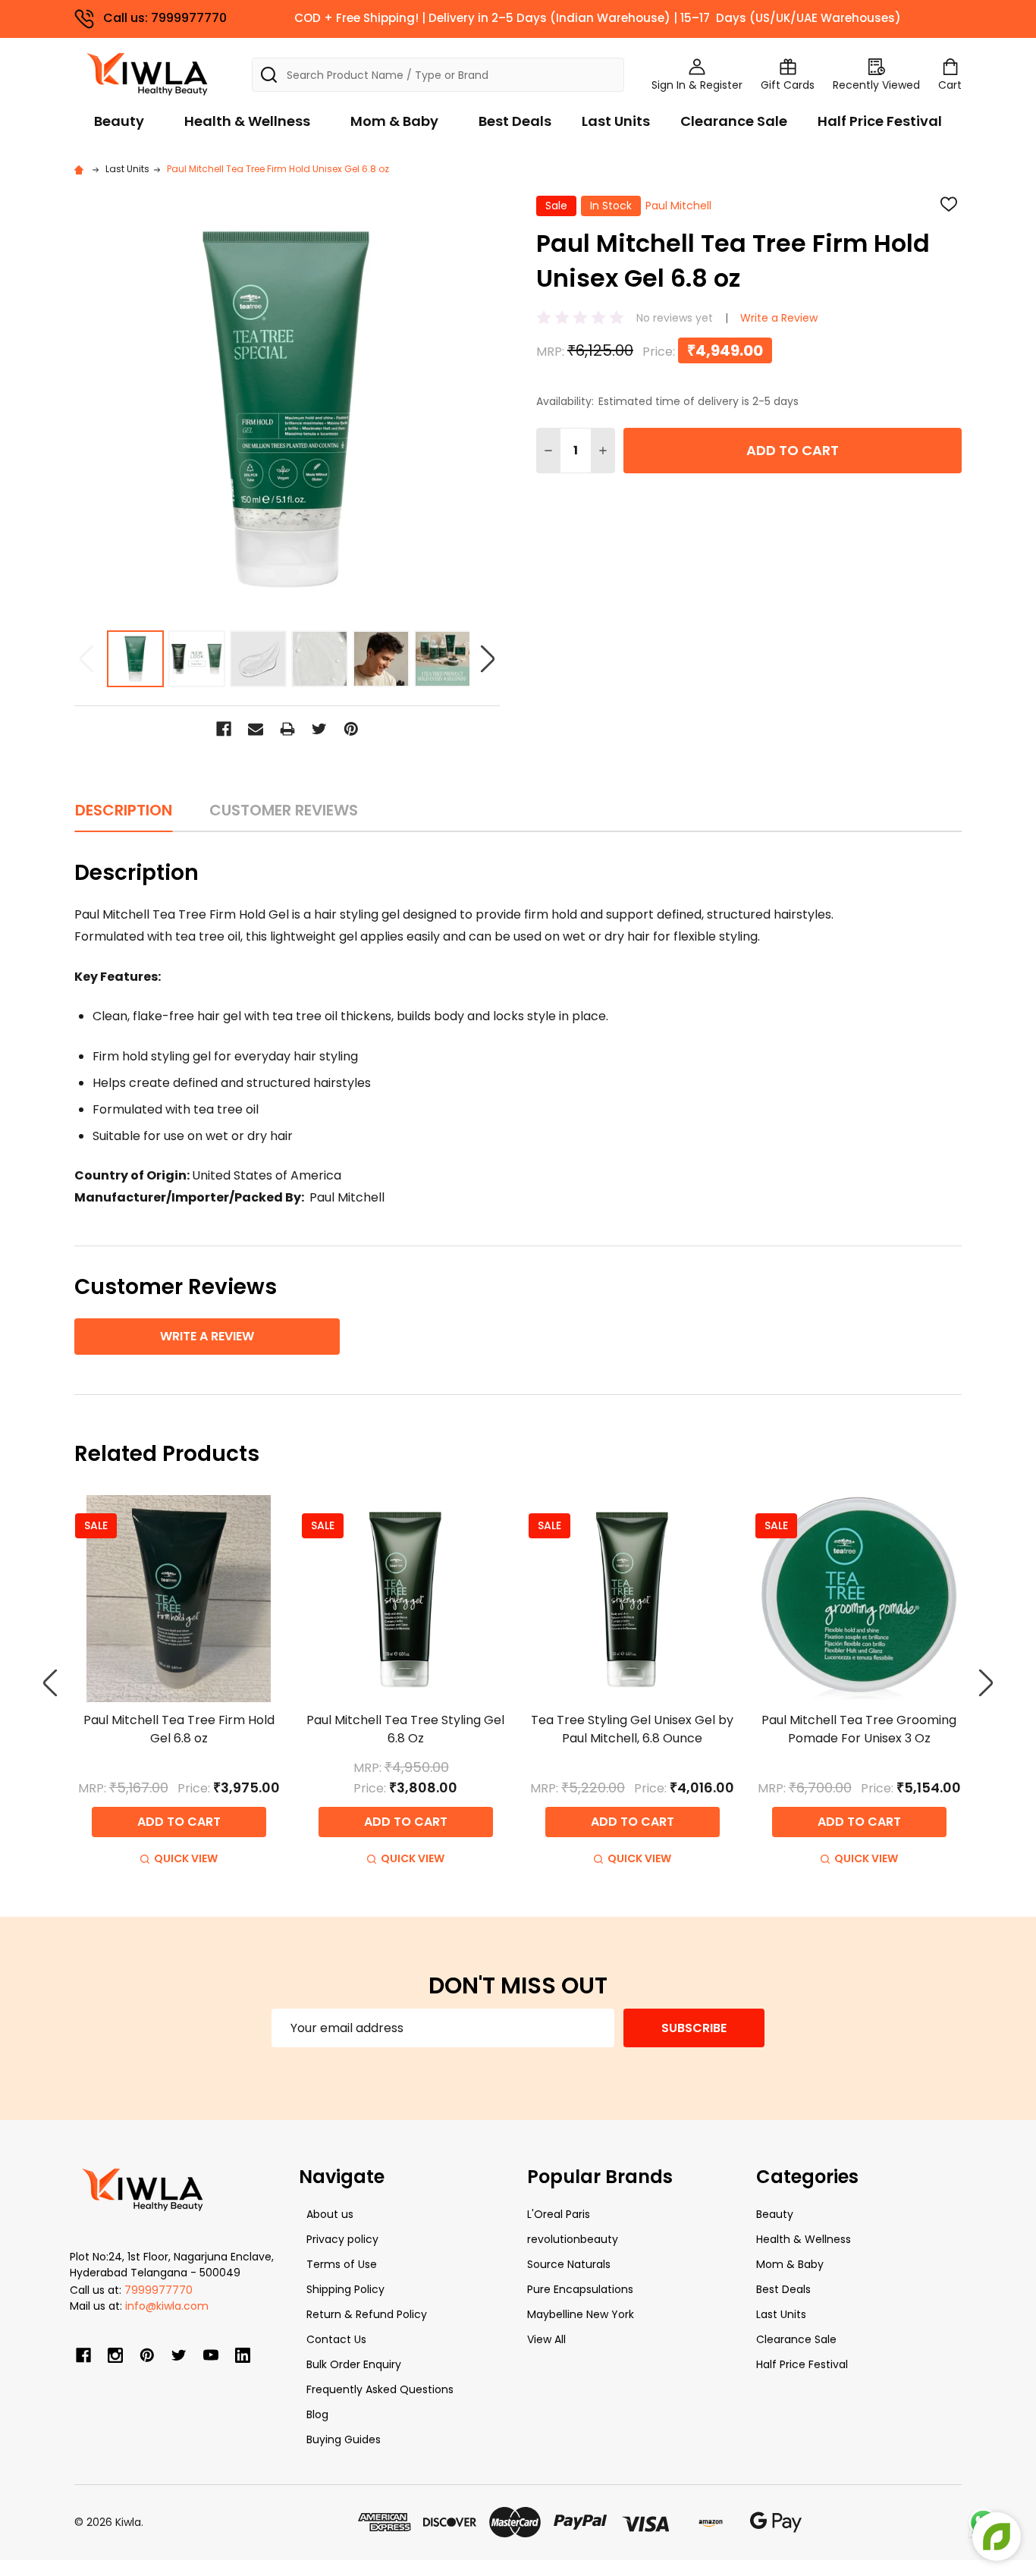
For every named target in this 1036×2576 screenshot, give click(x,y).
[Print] (287, 729)
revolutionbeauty (573, 2239)
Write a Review (779, 318)
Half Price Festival (880, 121)
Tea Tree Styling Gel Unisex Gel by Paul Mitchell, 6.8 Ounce (632, 1729)
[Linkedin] (243, 2355)
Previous (86, 659)
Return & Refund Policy (367, 2314)
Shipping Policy (345, 2289)
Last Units (616, 121)
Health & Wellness (247, 121)
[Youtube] (211, 2355)
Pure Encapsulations (580, 2289)
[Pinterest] (351, 729)
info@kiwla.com (167, 2306)
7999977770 (159, 2290)
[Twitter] (319, 729)
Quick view (186, 1858)
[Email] (256, 729)
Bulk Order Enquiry (354, 2364)
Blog (317, 2414)
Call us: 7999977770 (165, 18)
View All (546, 2339)
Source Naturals (569, 2264)
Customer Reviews (284, 810)
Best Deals (515, 121)
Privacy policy (342, 2239)
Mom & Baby (394, 121)
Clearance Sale (734, 121)
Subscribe (694, 2028)
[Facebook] (224, 729)
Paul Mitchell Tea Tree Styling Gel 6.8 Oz (405, 1729)
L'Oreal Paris (559, 2214)
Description (124, 810)
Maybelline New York (581, 2314)
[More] (1032, 21)
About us (330, 2214)
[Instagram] (115, 2355)
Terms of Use (342, 2264)
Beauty (119, 121)
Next (488, 659)
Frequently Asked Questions (380, 2389)
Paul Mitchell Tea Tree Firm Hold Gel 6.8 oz (179, 1729)
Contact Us (336, 2339)
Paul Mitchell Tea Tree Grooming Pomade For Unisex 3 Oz (859, 1729)
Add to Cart (793, 450)
